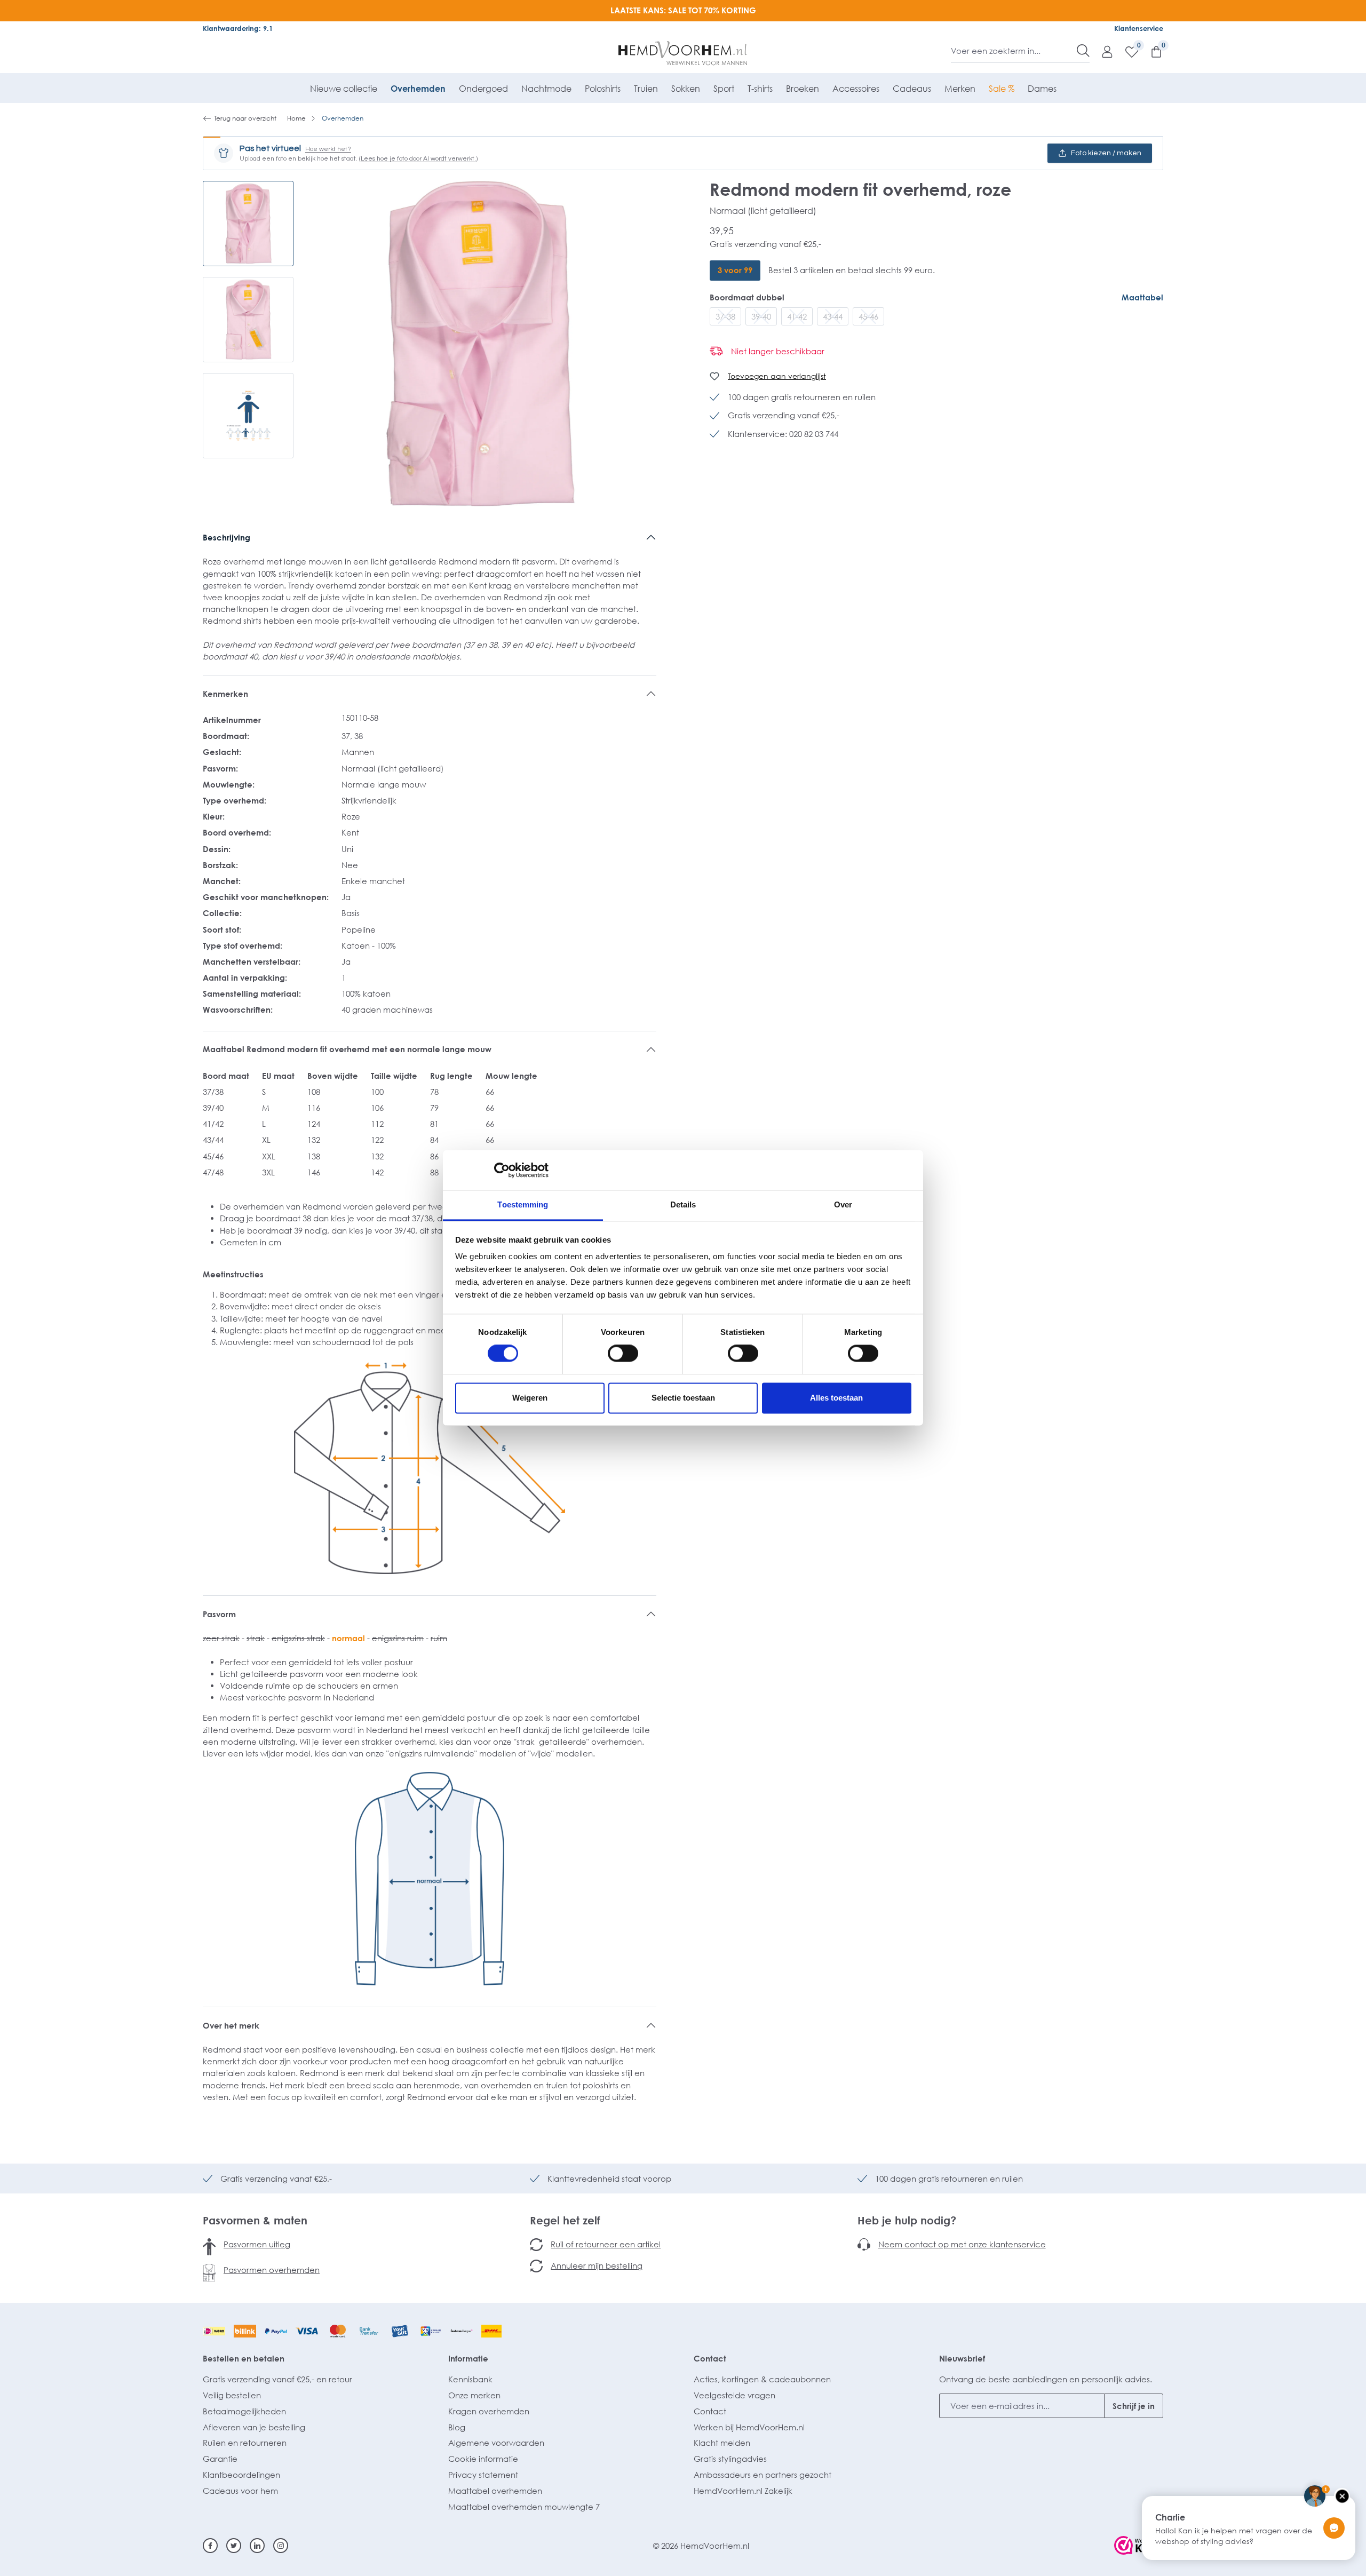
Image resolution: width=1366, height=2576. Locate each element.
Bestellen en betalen (244, 2358)
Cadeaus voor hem (240, 2491)
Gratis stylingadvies (730, 2459)
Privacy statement (483, 2475)
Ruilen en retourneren (245, 2443)
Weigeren (530, 1398)
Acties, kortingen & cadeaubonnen (762, 2379)
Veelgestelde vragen (734, 2395)
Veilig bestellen (232, 2395)
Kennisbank (470, 2379)
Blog (457, 2427)
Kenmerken (225, 694)
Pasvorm (219, 1614)
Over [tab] (843, 1204)
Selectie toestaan (683, 1398)
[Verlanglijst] (1126, 51)
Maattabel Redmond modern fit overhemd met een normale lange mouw (347, 1049)
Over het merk (231, 2025)
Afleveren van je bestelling (254, 2427)
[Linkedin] (257, 2546)
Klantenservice (1139, 28)
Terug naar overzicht (245, 118)
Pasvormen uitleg (257, 2244)
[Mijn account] (1102, 51)
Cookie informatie (483, 2459)
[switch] (623, 1354)
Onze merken (474, 2395)
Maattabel (1142, 297)
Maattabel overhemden (495, 2491)
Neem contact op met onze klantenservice (962, 2244)
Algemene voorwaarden (496, 2443)
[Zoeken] (1083, 51)
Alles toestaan (836, 1398)
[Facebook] (210, 2546)
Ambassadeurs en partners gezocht (763, 2475)
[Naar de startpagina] (683, 53)
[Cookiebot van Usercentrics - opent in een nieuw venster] (502, 1170)
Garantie (220, 2459)
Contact (710, 2358)
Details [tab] (683, 1204)
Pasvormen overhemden (272, 2270)
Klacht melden (722, 2443)
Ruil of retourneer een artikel (606, 2244)
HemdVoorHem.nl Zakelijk (743, 2491)
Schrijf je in (1134, 2406)
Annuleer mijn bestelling (597, 2265)
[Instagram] (281, 2546)
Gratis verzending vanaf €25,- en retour (277, 2379)
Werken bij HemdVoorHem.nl (749, 2427)
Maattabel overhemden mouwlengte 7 (524, 2507)
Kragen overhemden (489, 2411)
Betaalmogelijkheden (244, 2411)
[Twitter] (234, 2546)
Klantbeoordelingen (241, 2475)
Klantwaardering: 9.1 (238, 28)
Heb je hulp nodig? (907, 2220)
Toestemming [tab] (523, 1204)
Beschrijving (227, 537)
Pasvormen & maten (255, 2220)
